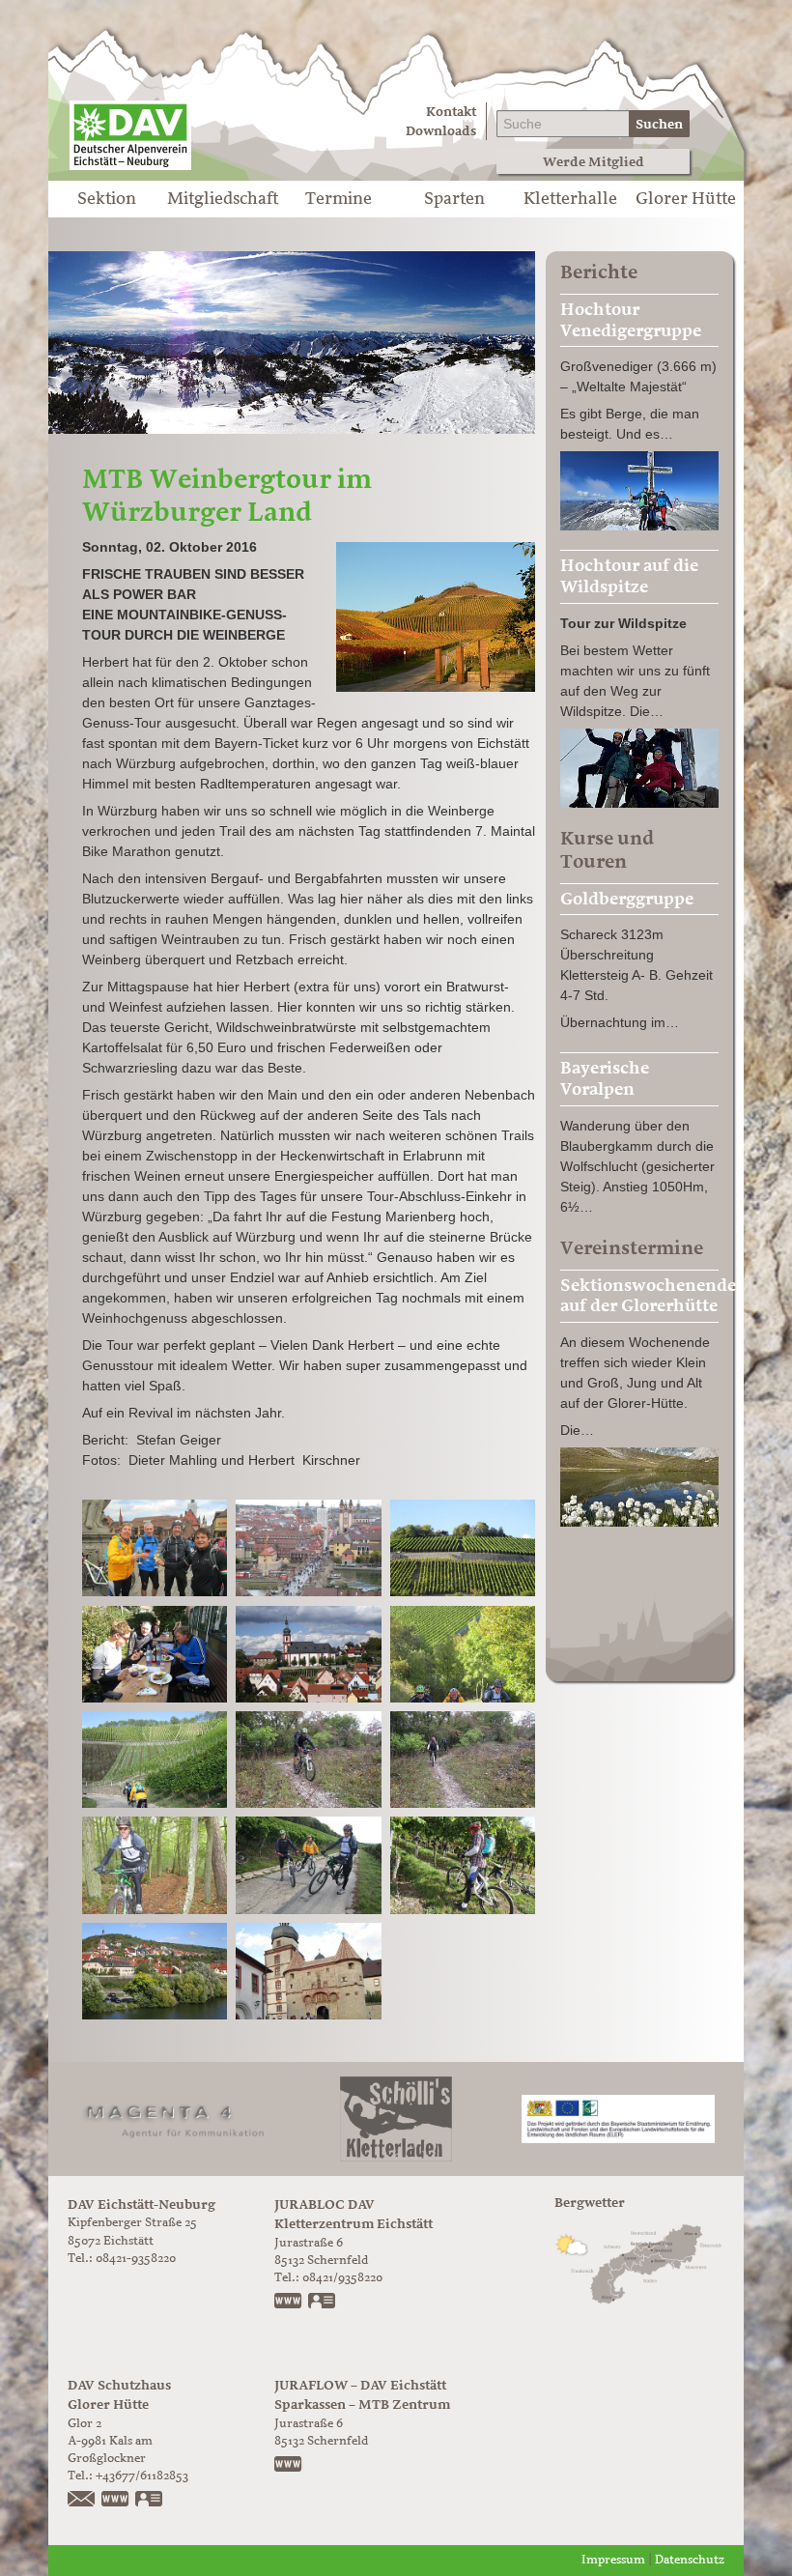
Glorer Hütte (686, 199)
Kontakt (451, 112)
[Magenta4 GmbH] (174, 2118)
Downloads (441, 131)
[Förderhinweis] (618, 2118)
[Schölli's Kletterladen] (396, 2118)
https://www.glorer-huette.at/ (116, 2501)
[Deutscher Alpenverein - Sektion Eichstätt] (130, 135)
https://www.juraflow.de (289, 2466)
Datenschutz (690, 2560)
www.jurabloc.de (289, 2303)
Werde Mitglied (594, 162)
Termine (339, 199)
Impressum (613, 2560)
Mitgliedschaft (223, 199)
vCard (323, 2303)
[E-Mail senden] (82, 2501)
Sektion (107, 199)
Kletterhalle (570, 199)
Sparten (454, 199)
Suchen (659, 124)
